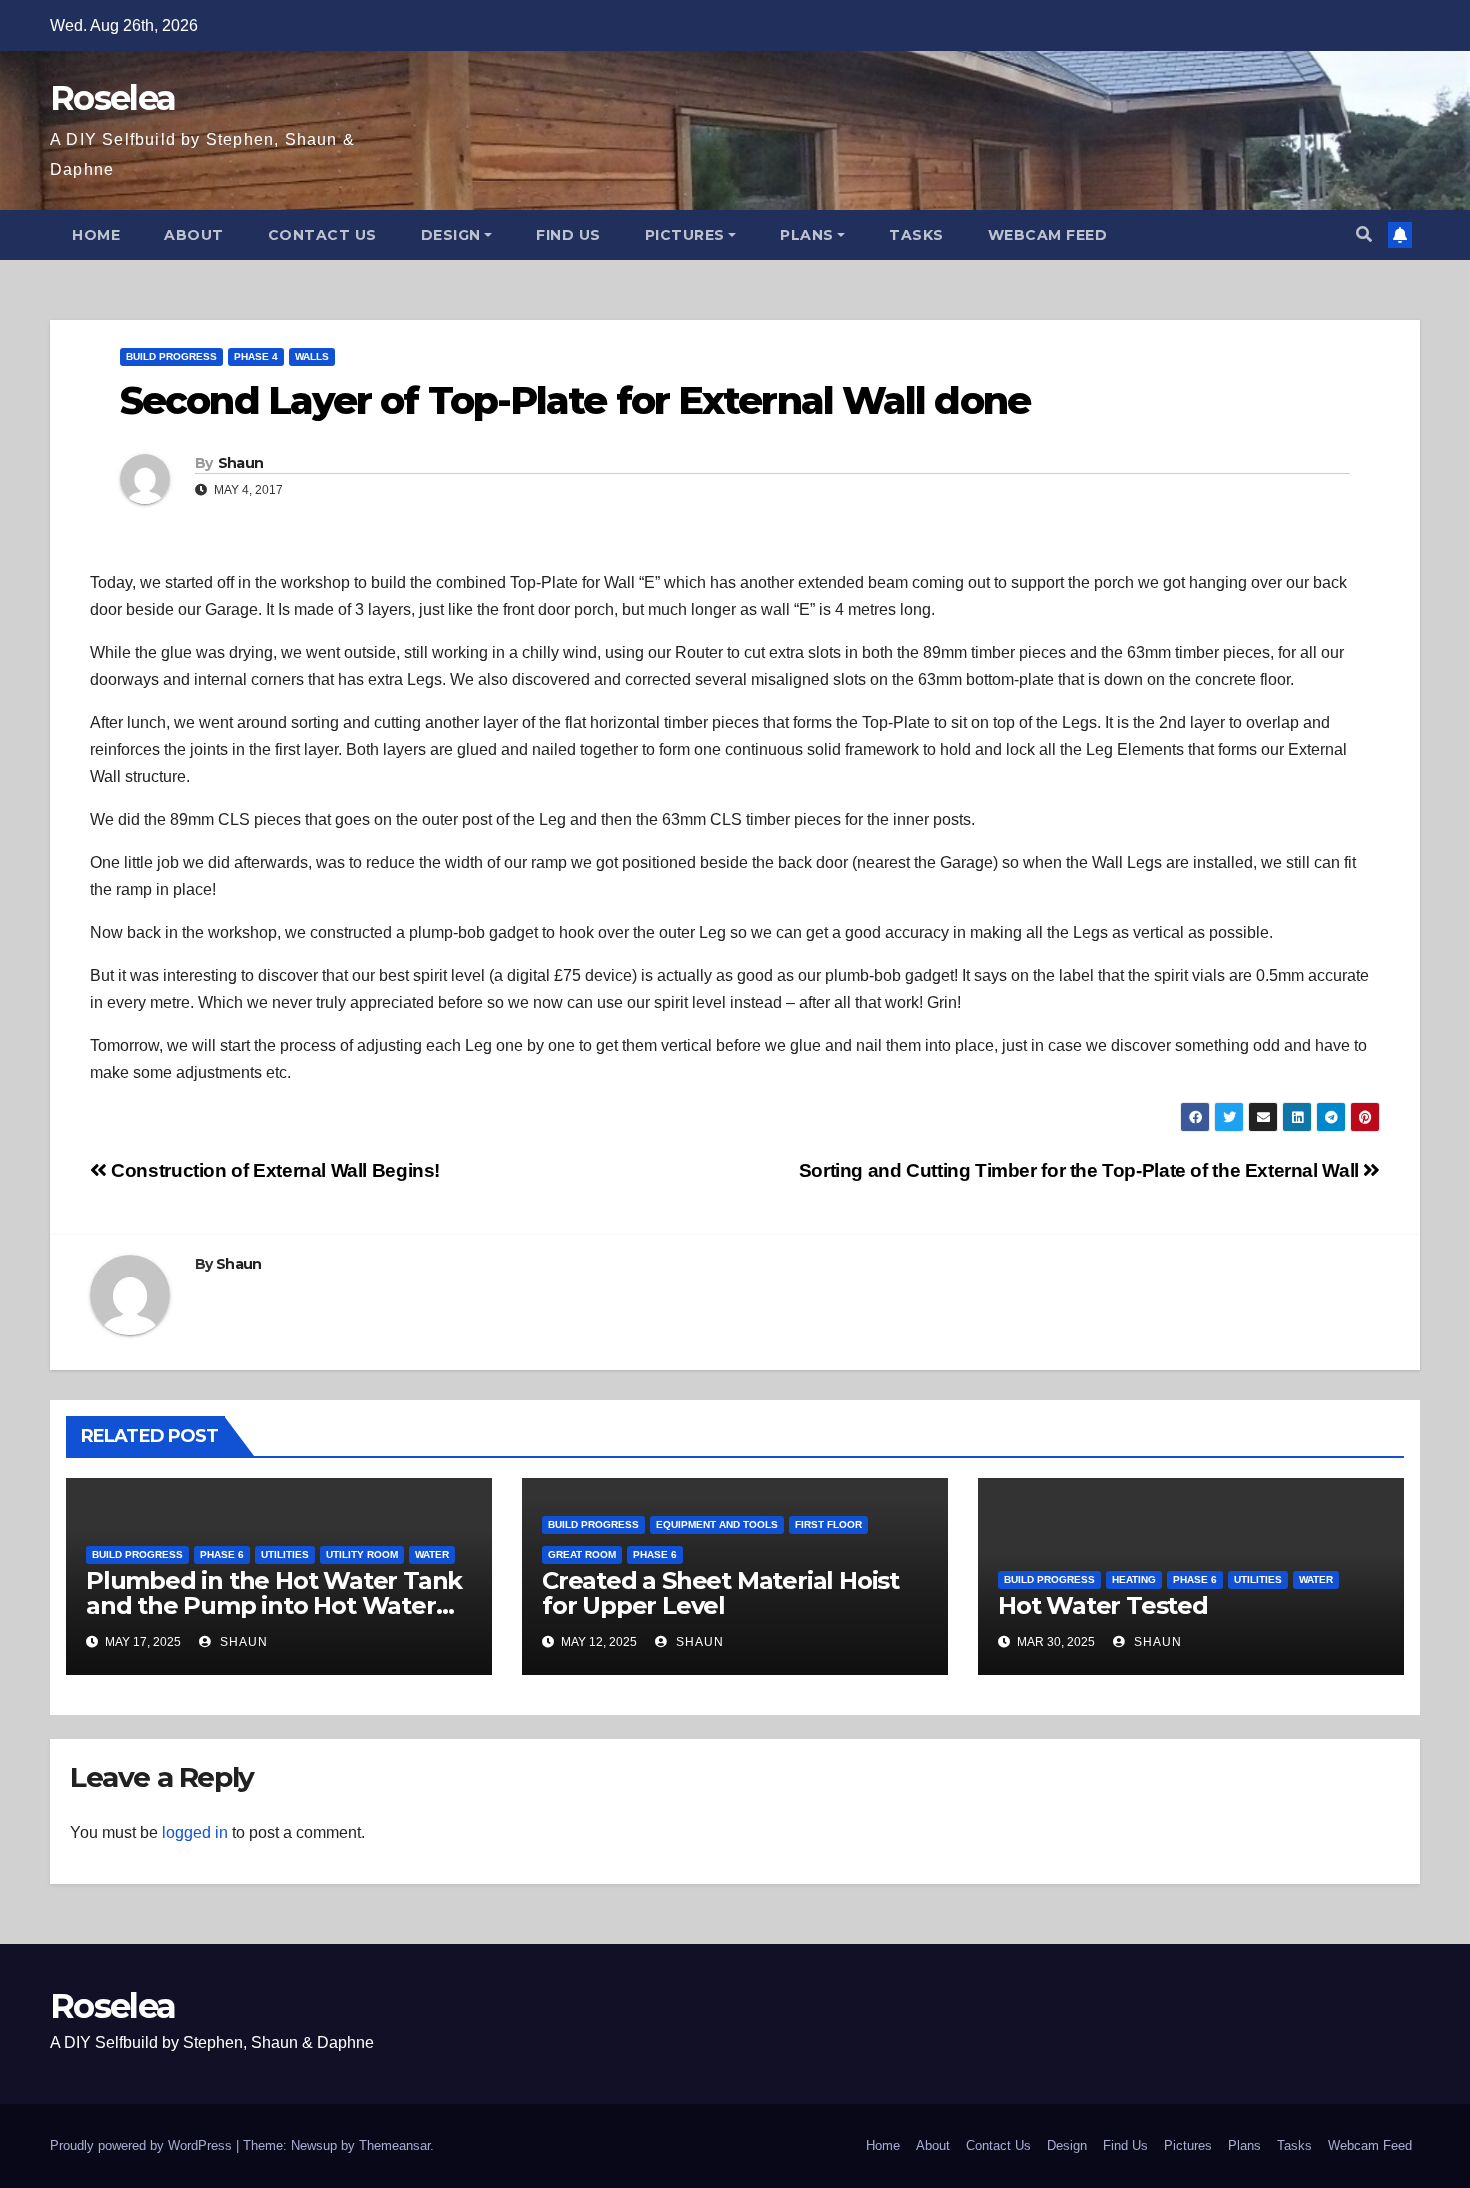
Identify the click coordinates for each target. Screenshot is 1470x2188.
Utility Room (362, 1554)
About (194, 235)
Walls (312, 356)
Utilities (285, 1554)
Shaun (241, 463)
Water (432, 1554)
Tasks (916, 235)
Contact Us (322, 235)
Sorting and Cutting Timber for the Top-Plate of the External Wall (1081, 1170)
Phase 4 (256, 356)
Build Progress (171, 356)
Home (96, 235)
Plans (807, 235)
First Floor (828, 1524)
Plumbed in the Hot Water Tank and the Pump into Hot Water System (274, 1605)
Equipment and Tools (717, 1524)
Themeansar (394, 2145)
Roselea (112, 98)
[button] (1364, 234)
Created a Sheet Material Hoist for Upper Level (720, 1593)
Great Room (582, 1554)
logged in (195, 1832)
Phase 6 (222, 1554)
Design (451, 235)
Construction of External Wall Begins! (273, 1170)
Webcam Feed (1048, 235)
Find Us (568, 235)
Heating (1134, 1579)
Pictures (685, 235)
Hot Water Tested (1103, 1605)
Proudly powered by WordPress (143, 2145)
